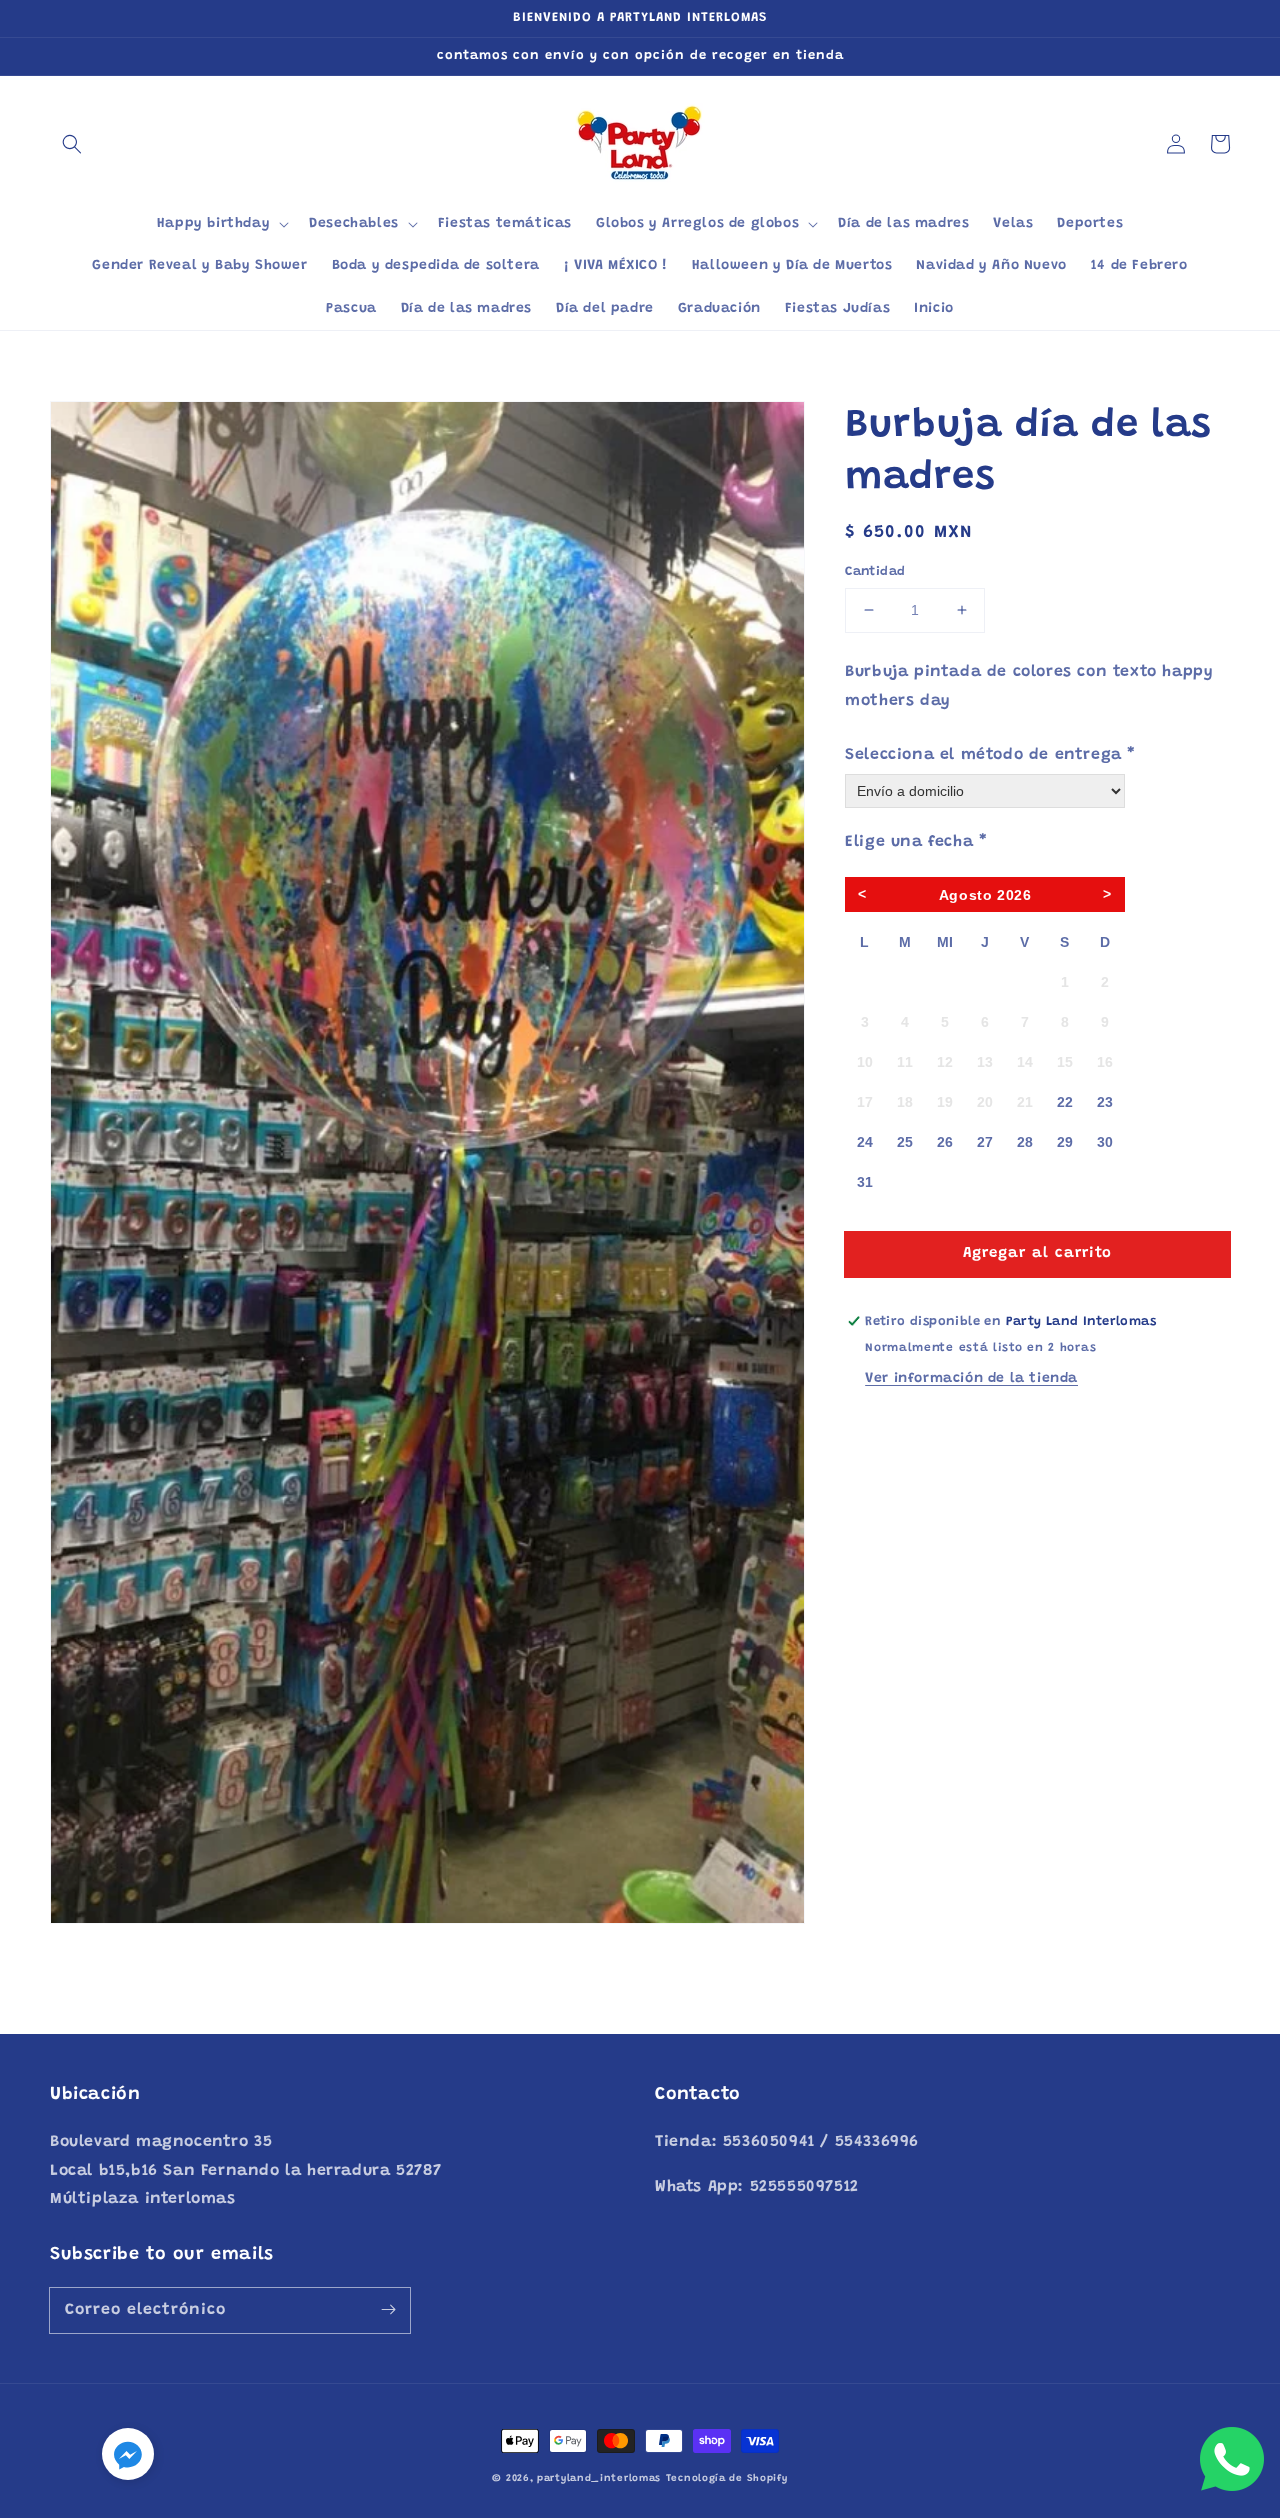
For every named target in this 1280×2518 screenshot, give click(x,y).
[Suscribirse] (388, 2310)
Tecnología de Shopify (727, 2479)
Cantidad (875, 571)
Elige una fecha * (916, 842)
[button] (72, 144)
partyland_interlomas (599, 2479)
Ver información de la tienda (971, 1378)
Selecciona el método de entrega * (990, 754)
